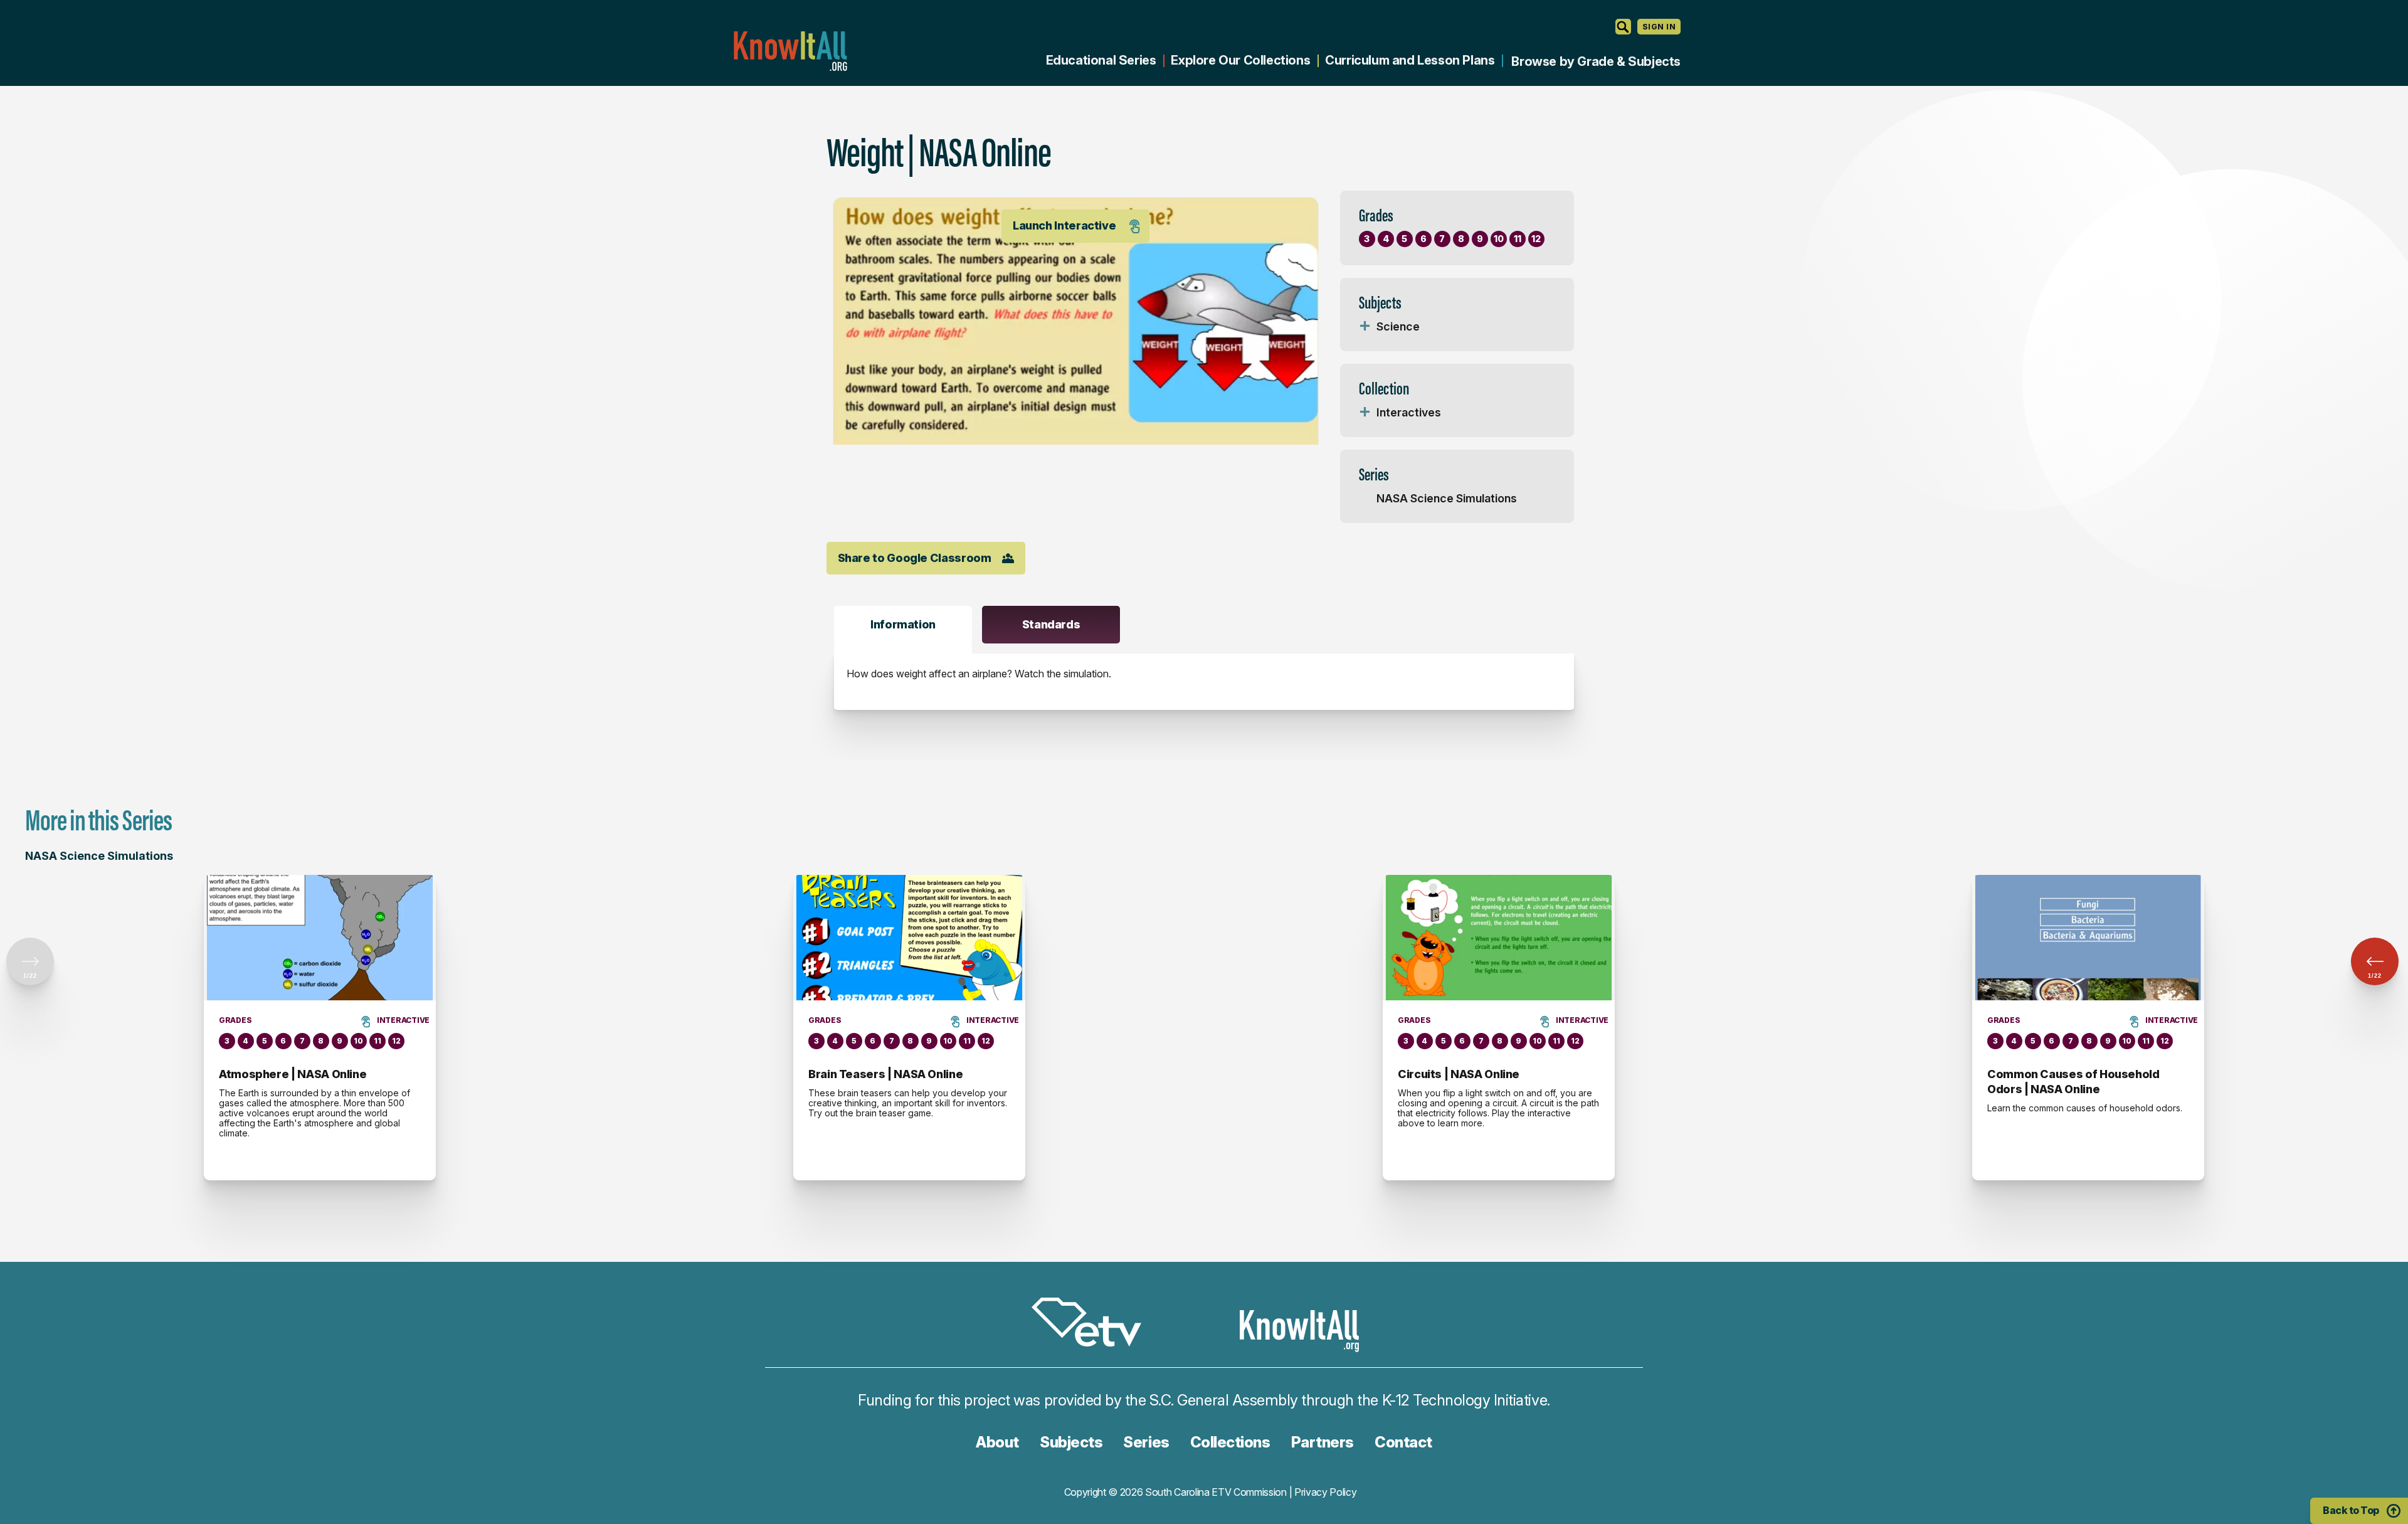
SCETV (1093, 1324)
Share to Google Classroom (915, 558)
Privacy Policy (1326, 1492)
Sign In (1659, 27)
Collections (1230, 1442)
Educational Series (1101, 60)
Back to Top (2351, 1510)
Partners (1323, 1442)
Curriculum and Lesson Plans (1410, 60)
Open (1365, 327)
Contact (1403, 1442)
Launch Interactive (1064, 225)
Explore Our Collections (1240, 60)
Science (1398, 326)
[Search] (1623, 27)
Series (1146, 1442)
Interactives (1409, 412)
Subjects (1071, 1442)
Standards (1051, 624)
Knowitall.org (790, 51)
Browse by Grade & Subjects (1596, 61)
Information (903, 624)
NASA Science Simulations (1447, 498)
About (997, 1442)
